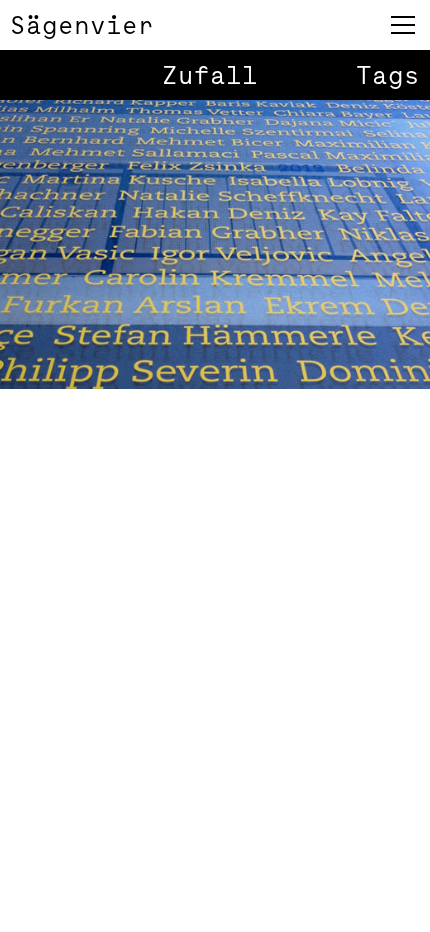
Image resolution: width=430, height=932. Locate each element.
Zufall (210, 75)
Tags (388, 75)
